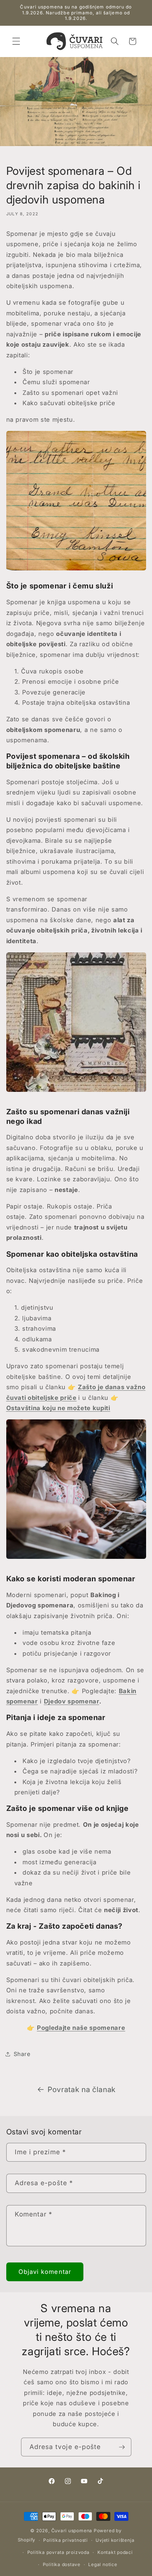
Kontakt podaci (115, 2552)
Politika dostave (62, 2564)
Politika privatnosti (65, 2540)
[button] (16, 41)
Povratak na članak (82, 2090)
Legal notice (103, 2564)
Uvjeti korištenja (115, 2540)
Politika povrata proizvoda (58, 2552)
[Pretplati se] (122, 2447)
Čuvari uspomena (72, 2531)
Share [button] (22, 2054)
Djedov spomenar (72, 1701)
